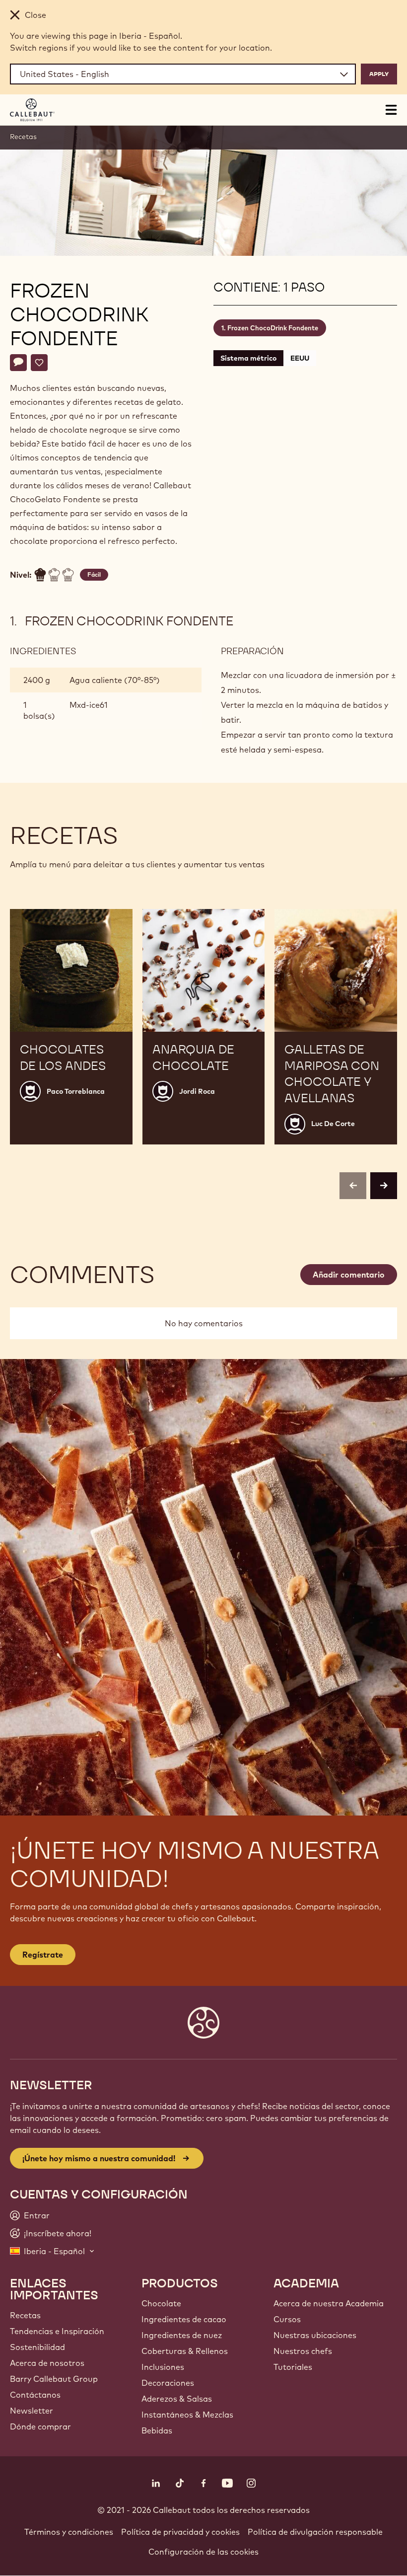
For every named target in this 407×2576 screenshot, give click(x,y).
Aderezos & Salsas (177, 2399)
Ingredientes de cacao (184, 2319)
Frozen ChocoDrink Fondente (273, 328)
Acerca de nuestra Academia (329, 2303)
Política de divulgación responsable (315, 2532)
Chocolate (161, 2303)
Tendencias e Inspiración (57, 2331)
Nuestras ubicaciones (315, 2335)
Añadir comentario (349, 1275)
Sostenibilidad (37, 2347)
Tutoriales (293, 2367)
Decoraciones (168, 2383)
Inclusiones (163, 2367)
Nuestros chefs (303, 2351)
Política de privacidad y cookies (180, 2532)
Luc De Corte (333, 1124)
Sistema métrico (248, 358)
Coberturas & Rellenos (185, 2351)
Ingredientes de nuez (182, 2335)
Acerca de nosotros (47, 2363)
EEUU (300, 358)
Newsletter (32, 2411)
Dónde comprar (40, 2426)
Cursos (287, 2319)
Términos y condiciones (69, 2532)
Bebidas (157, 2430)
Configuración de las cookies (203, 2552)
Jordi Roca (197, 1091)
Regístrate (43, 1955)
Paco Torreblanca (76, 1091)
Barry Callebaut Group (54, 2379)
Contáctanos (35, 2395)
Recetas (23, 137)
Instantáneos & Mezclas (187, 2415)
